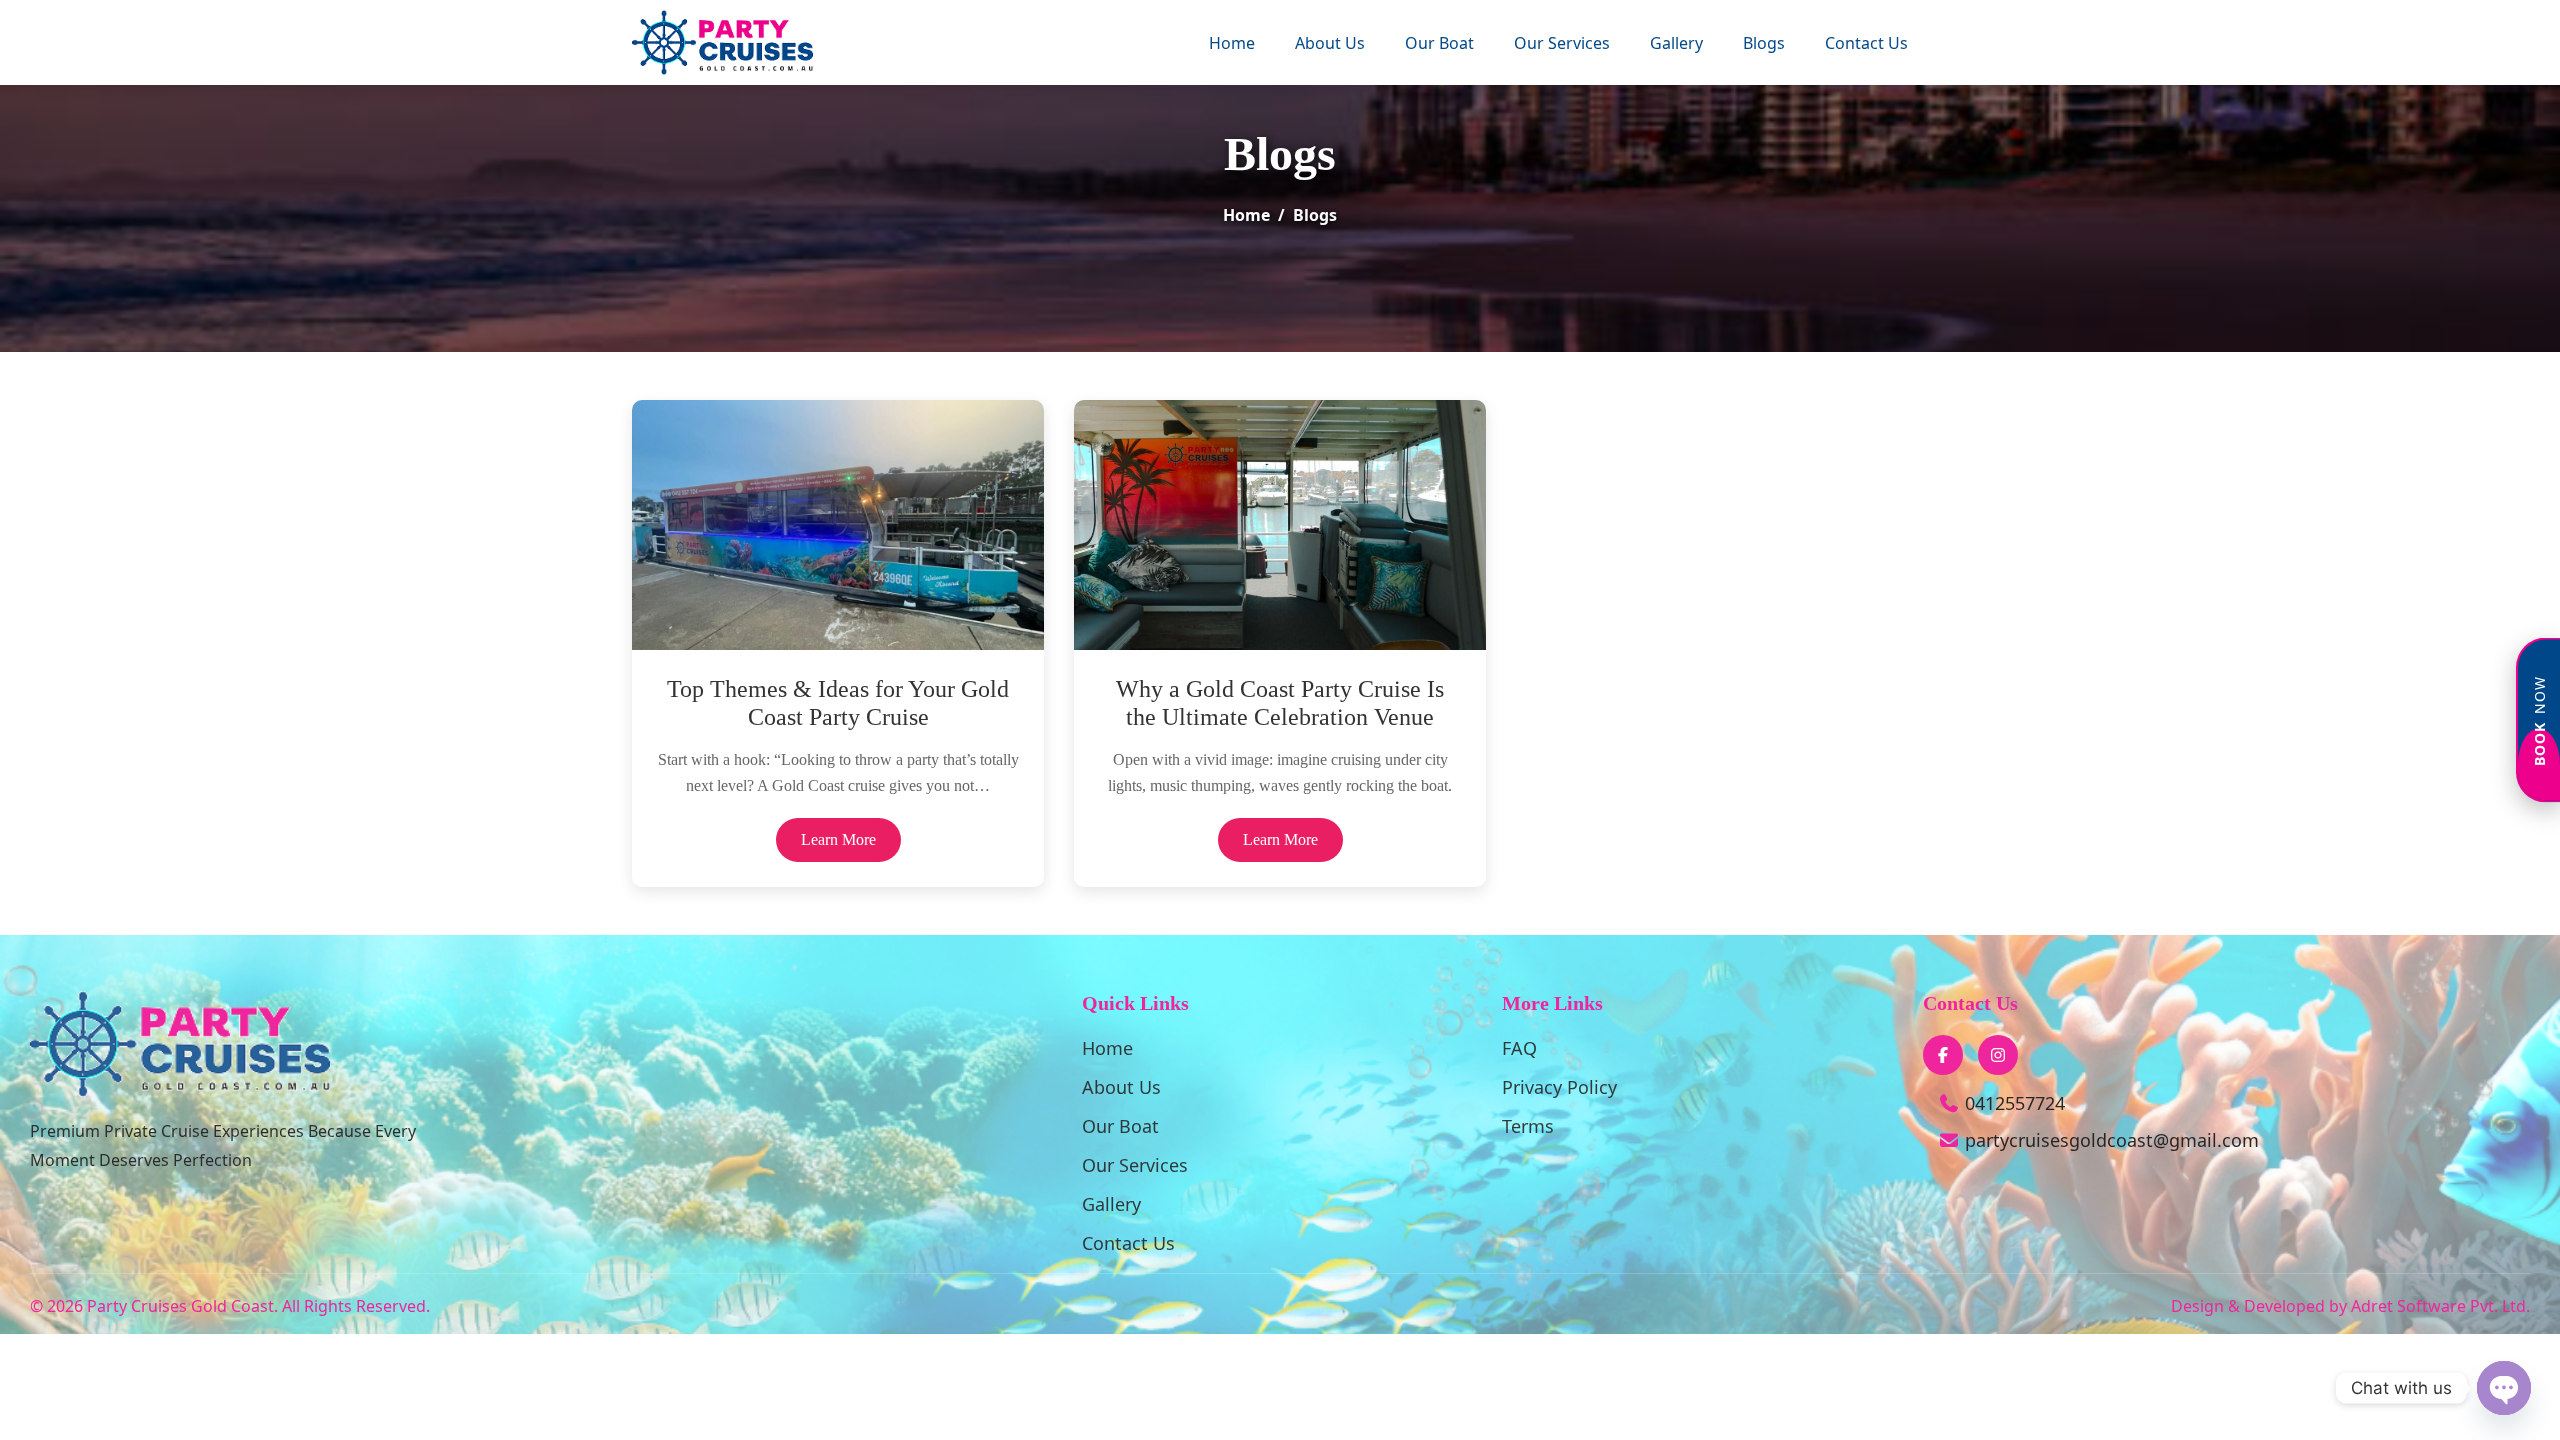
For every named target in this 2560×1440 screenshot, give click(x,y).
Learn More (838, 839)
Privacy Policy (1559, 1087)
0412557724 (2012, 1103)
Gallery (1676, 43)
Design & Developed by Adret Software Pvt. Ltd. (2350, 1306)
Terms (1528, 1126)
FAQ (1519, 1048)
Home (1232, 43)
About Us (1330, 43)
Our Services (1562, 43)
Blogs (1764, 43)
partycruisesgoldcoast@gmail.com (2112, 1140)
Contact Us (1866, 43)
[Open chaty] (2504, 1388)
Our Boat (1439, 43)
